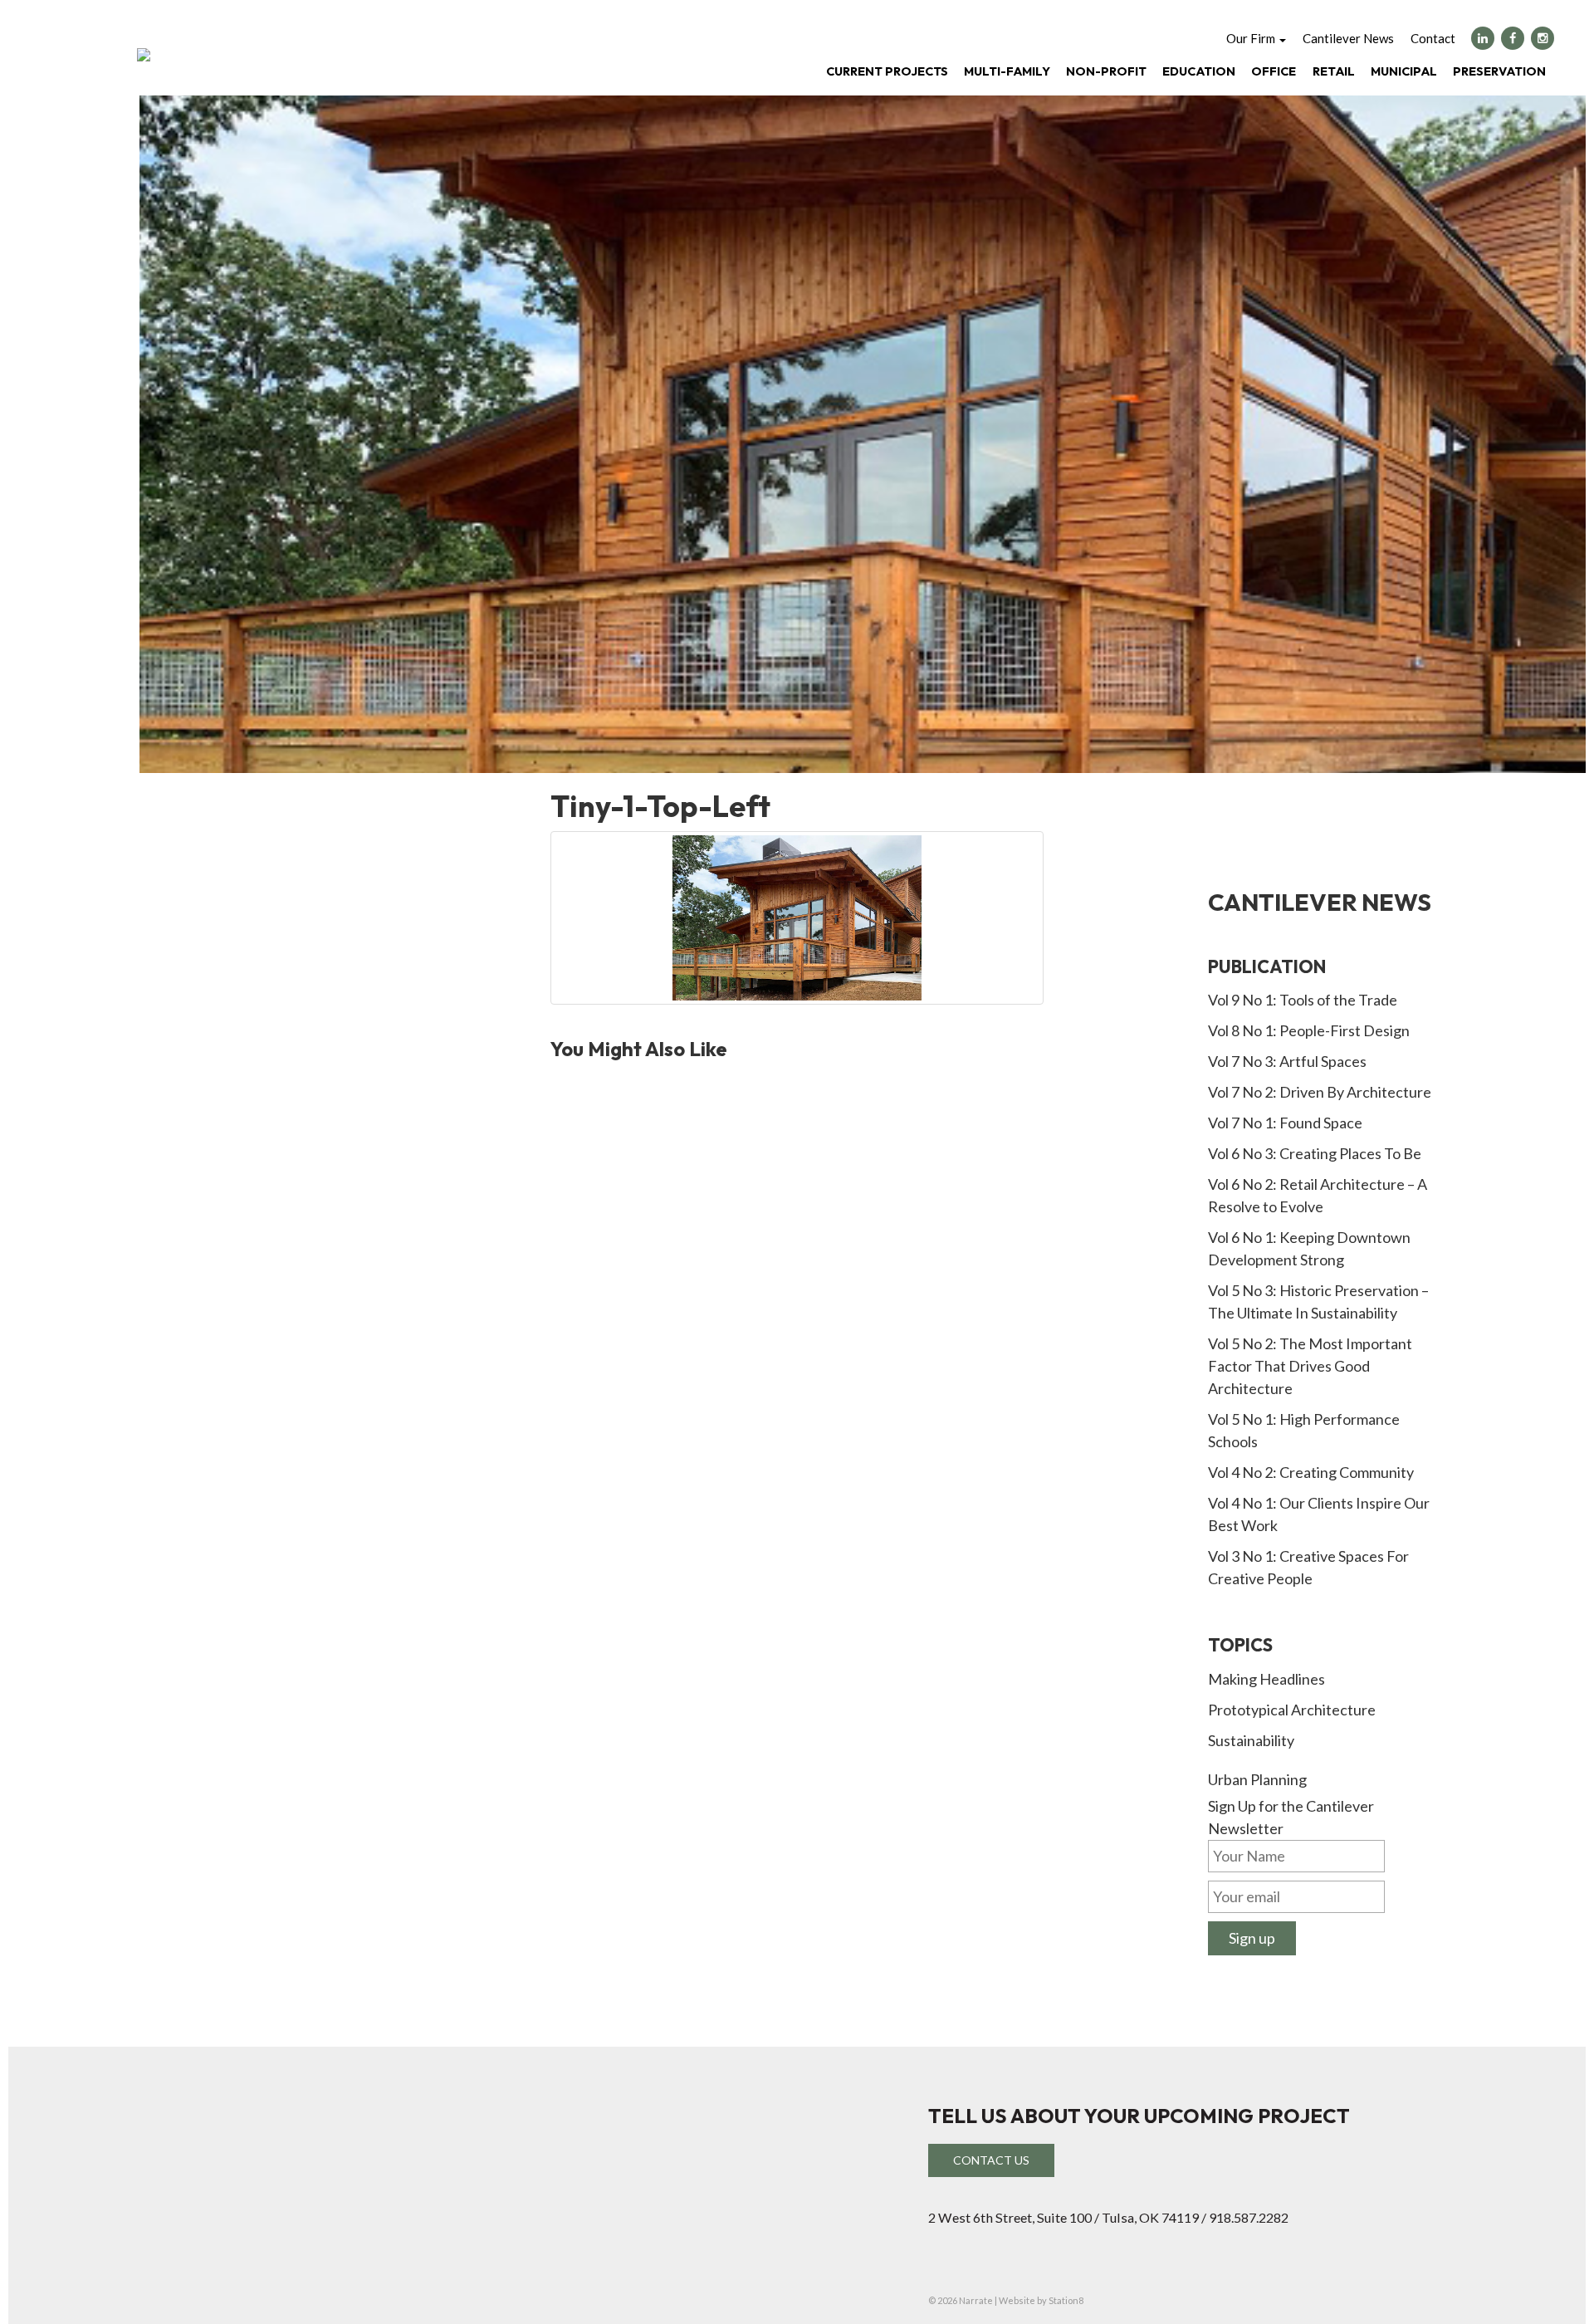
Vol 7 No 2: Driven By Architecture (1320, 1092)
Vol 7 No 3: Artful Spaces (1287, 1061)
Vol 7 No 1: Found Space (1285, 1123)
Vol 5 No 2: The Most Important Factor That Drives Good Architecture (1310, 1366)
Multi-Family (1007, 71)
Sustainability (1251, 1740)
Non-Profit (1106, 71)
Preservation (1499, 71)
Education (1199, 71)
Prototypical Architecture (1292, 1710)
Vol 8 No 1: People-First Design (1309, 1030)
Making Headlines (1266, 1679)
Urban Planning (1257, 1779)
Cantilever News (1348, 38)
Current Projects (887, 71)
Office (1274, 71)
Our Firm (1252, 38)
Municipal (1404, 71)
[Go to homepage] (144, 55)
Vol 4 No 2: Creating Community (1311, 1472)
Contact (1433, 38)
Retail (1334, 71)
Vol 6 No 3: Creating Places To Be (1315, 1153)
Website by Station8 (1041, 2300)
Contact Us (991, 2160)
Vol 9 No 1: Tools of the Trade (1303, 1000)
